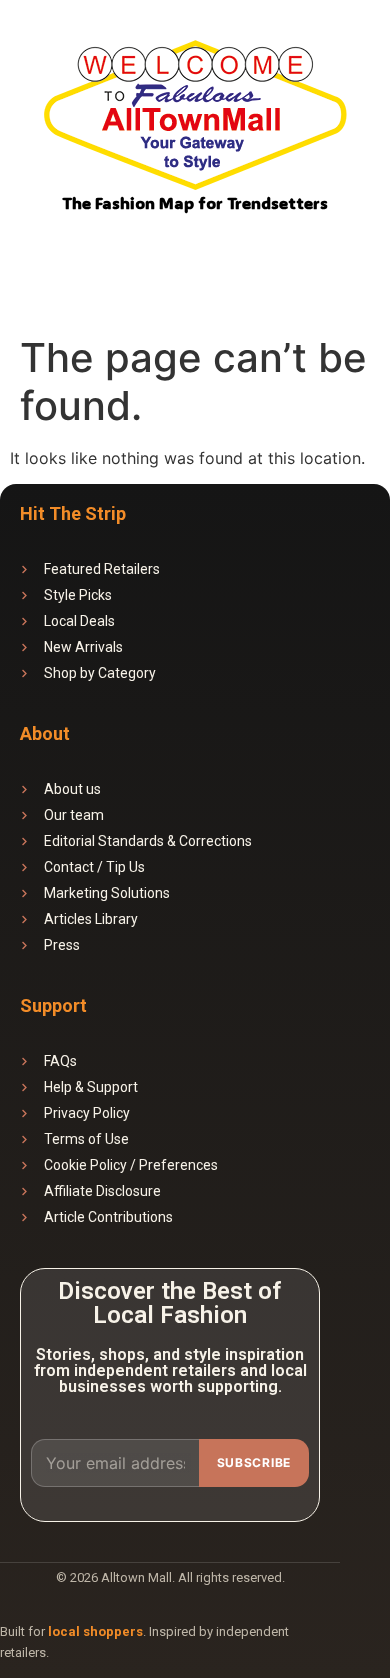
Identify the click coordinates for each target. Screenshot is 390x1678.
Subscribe (254, 1462)
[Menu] (347, 250)
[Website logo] (195, 118)
